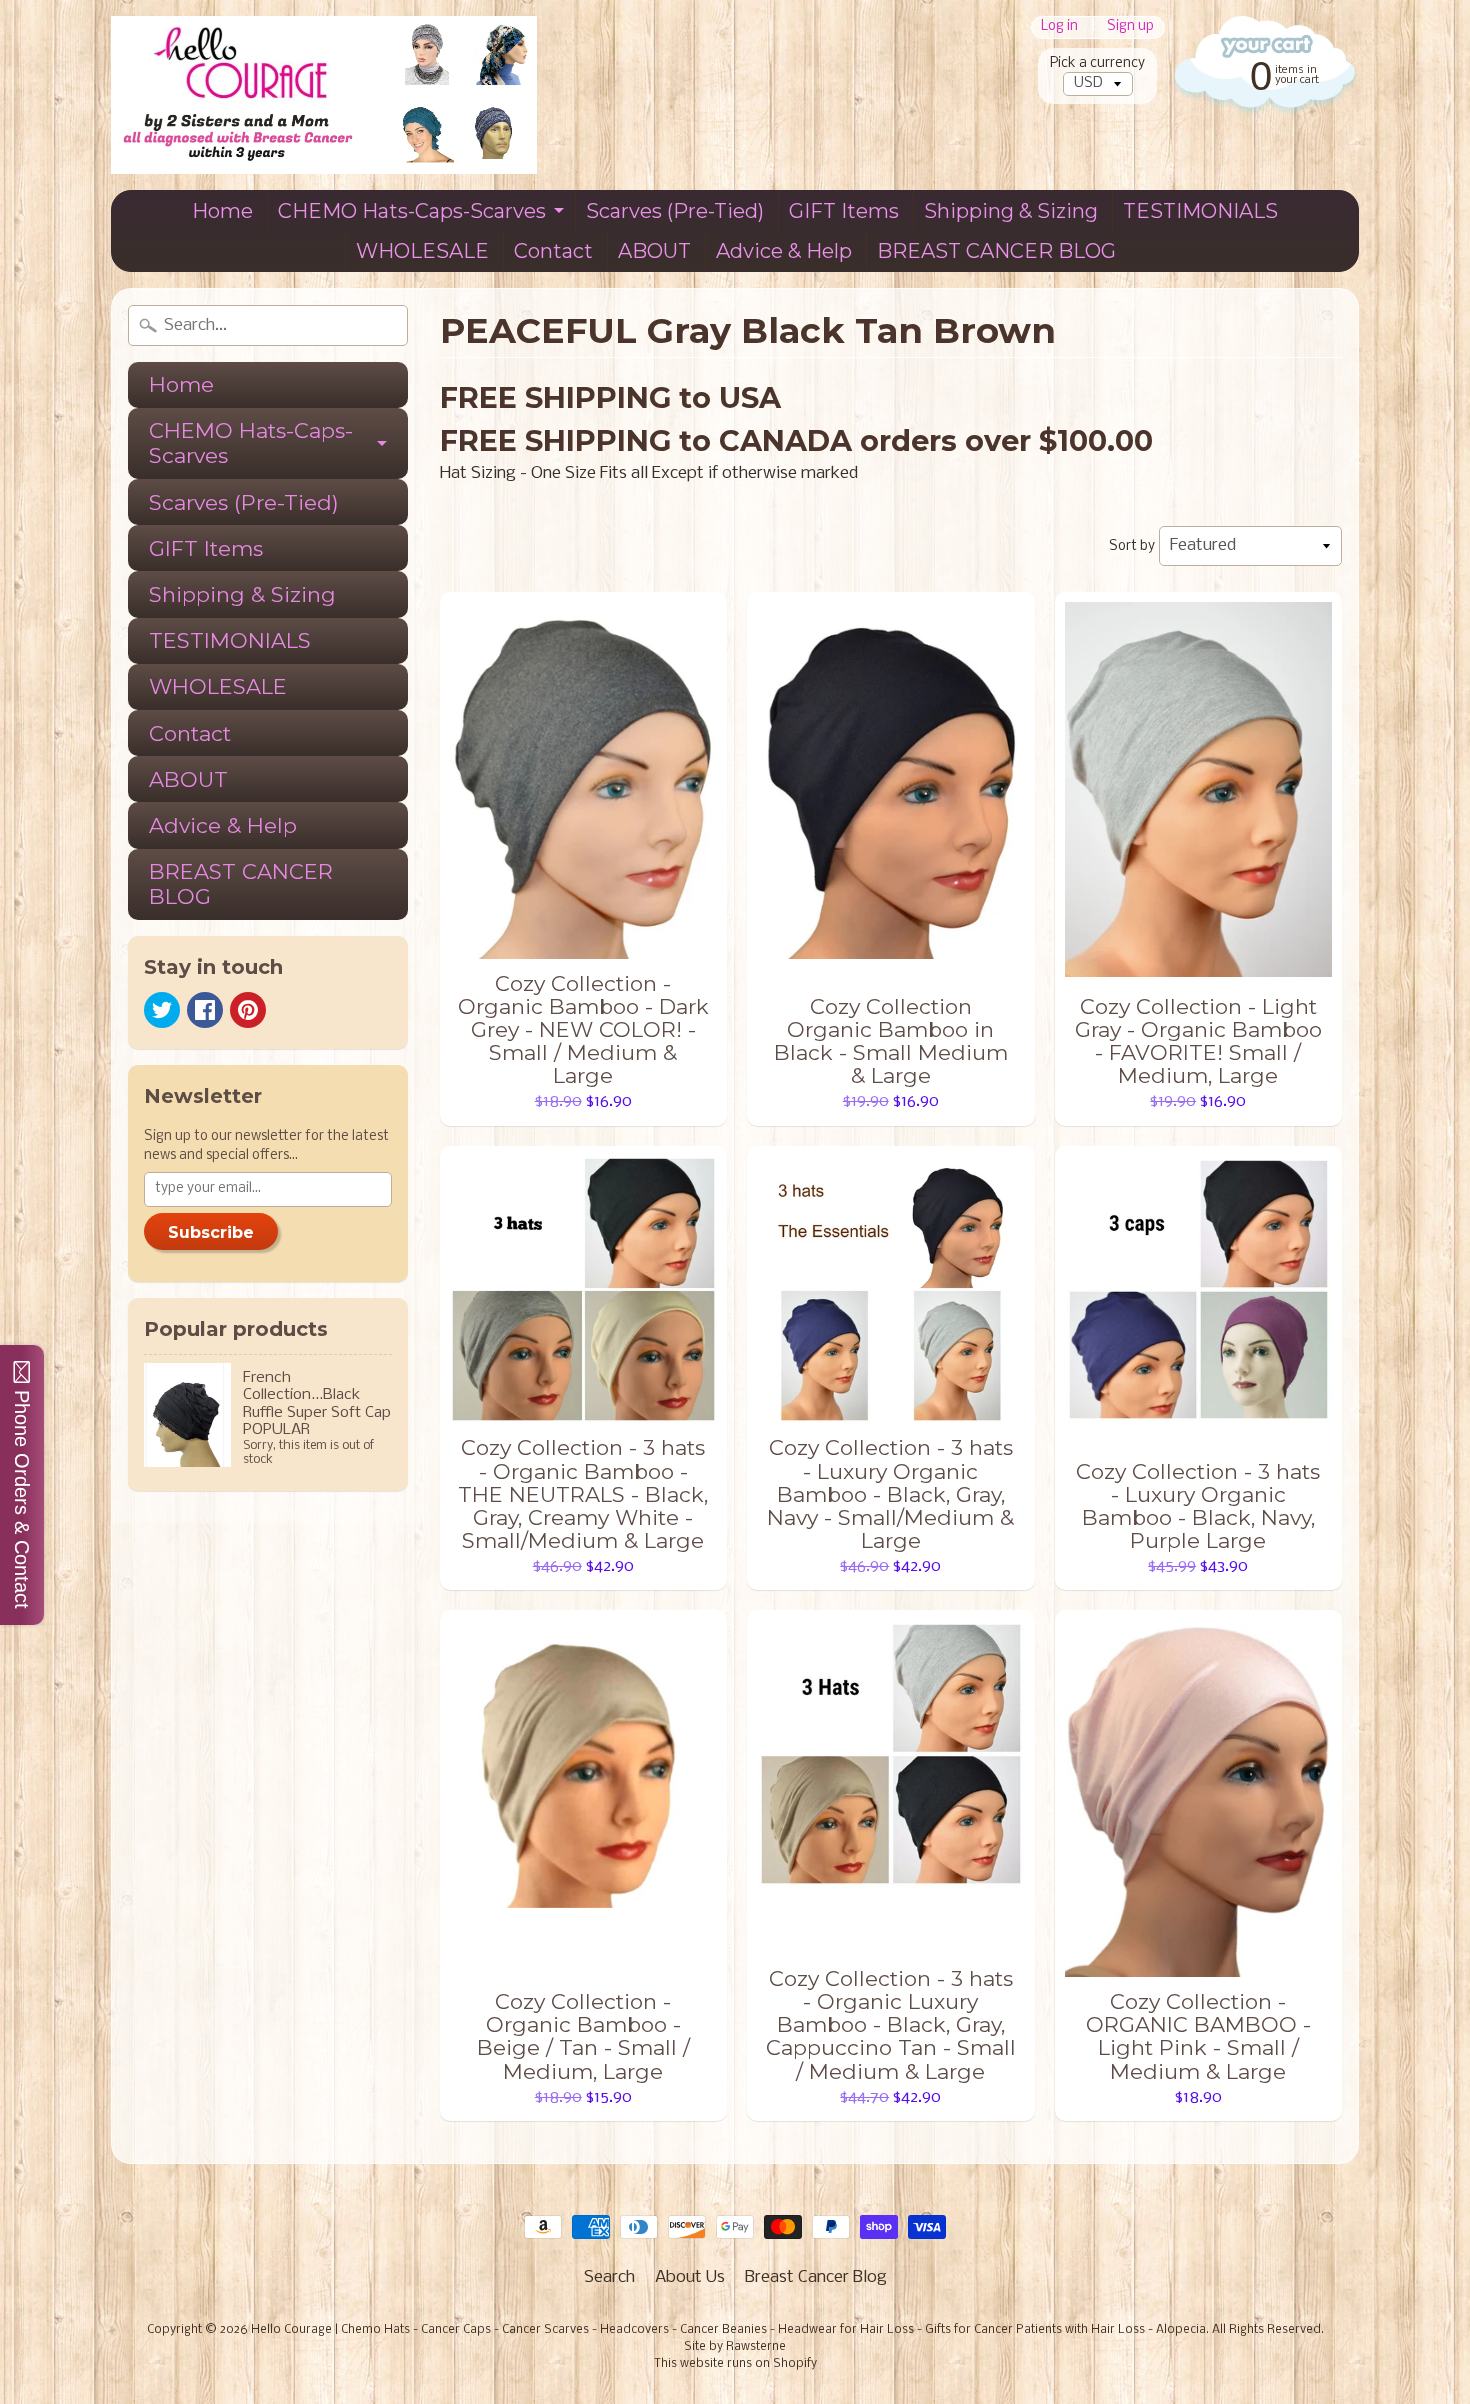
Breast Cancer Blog (816, 2277)
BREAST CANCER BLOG (996, 251)
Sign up (1130, 27)
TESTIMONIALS (1200, 211)
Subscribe (211, 1232)
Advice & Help (784, 251)
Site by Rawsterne (735, 2347)
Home (222, 211)
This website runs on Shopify (735, 2364)
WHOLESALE (422, 251)
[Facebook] (205, 1010)
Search (609, 2277)
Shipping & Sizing (1011, 211)
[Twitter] (162, 1010)
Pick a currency (1097, 63)
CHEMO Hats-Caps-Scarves (412, 211)
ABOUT (654, 251)
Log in (1059, 27)
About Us (690, 2277)
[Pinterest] (248, 1010)
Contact (553, 251)
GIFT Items (844, 211)
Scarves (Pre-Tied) (675, 211)
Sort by (1132, 546)
